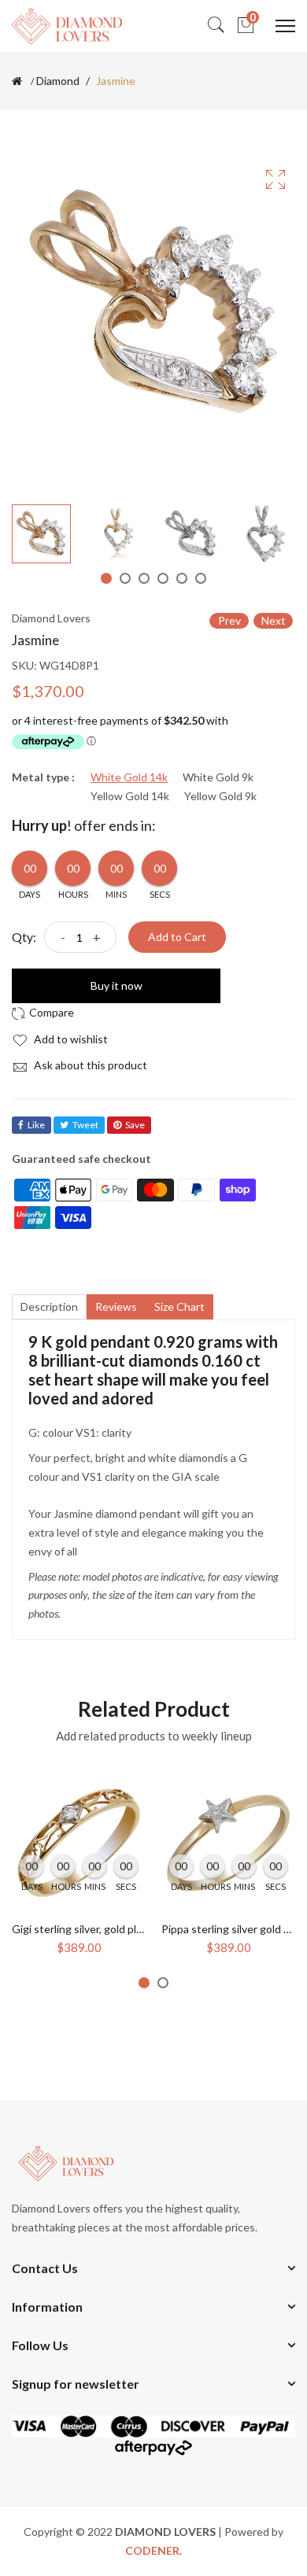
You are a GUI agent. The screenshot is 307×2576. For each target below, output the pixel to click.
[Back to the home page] (17, 81)
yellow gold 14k (130, 796)
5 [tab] (182, 578)
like (36, 1125)
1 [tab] (106, 578)
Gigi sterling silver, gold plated (85, 1929)
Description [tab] (49, 1306)
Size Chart (179, 1306)
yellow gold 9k (220, 796)
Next (274, 620)
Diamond (58, 81)
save (135, 1125)
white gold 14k (129, 777)
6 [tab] (201, 578)
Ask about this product (89, 1065)
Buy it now (117, 985)
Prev (229, 620)
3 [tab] (144, 578)
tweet (85, 1125)
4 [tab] (163, 578)
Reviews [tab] (116, 1306)
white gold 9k (218, 777)
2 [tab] (125, 578)
